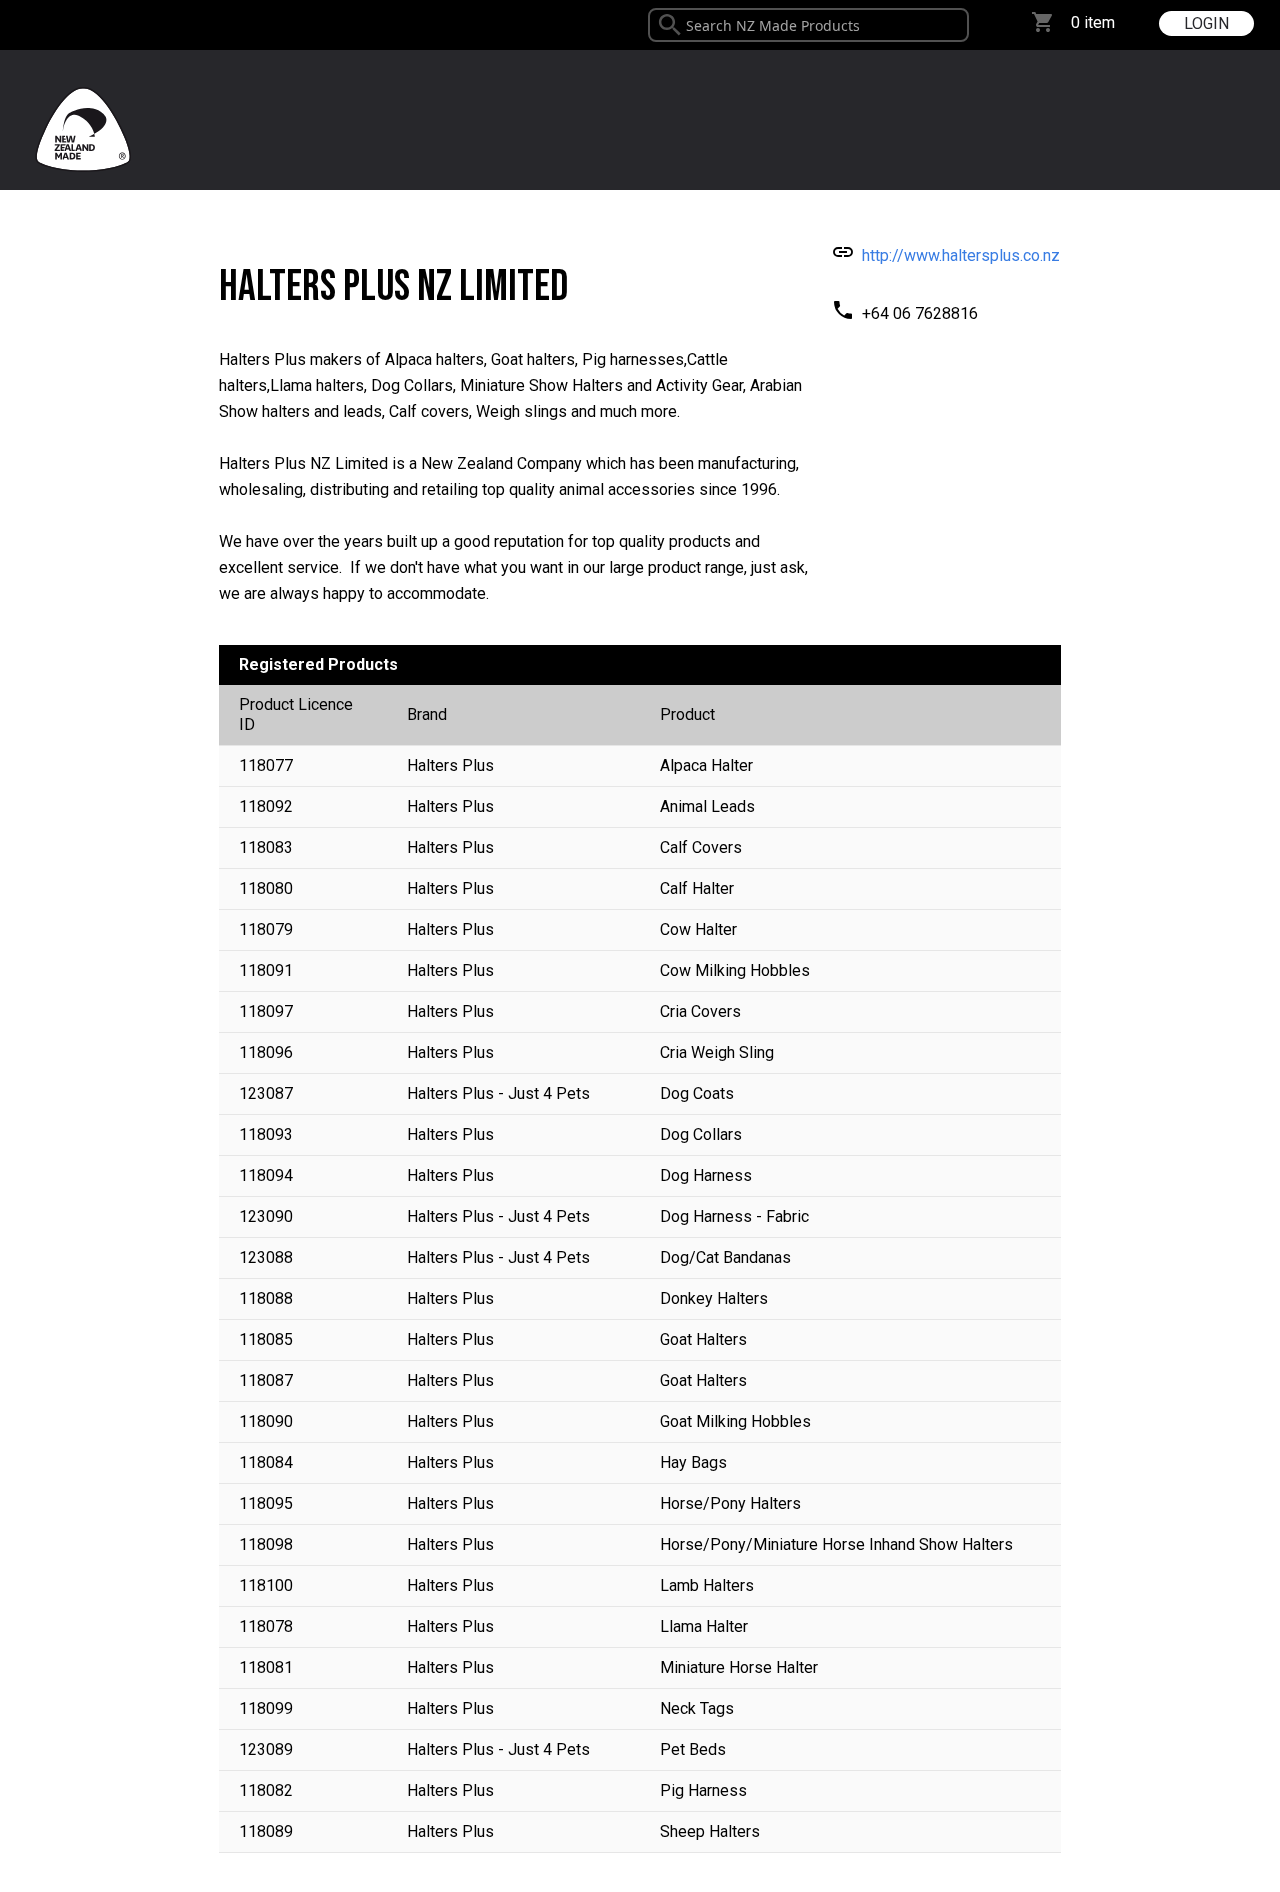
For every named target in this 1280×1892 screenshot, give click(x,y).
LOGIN (1206, 23)
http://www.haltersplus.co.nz (961, 255)
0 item (1093, 22)
